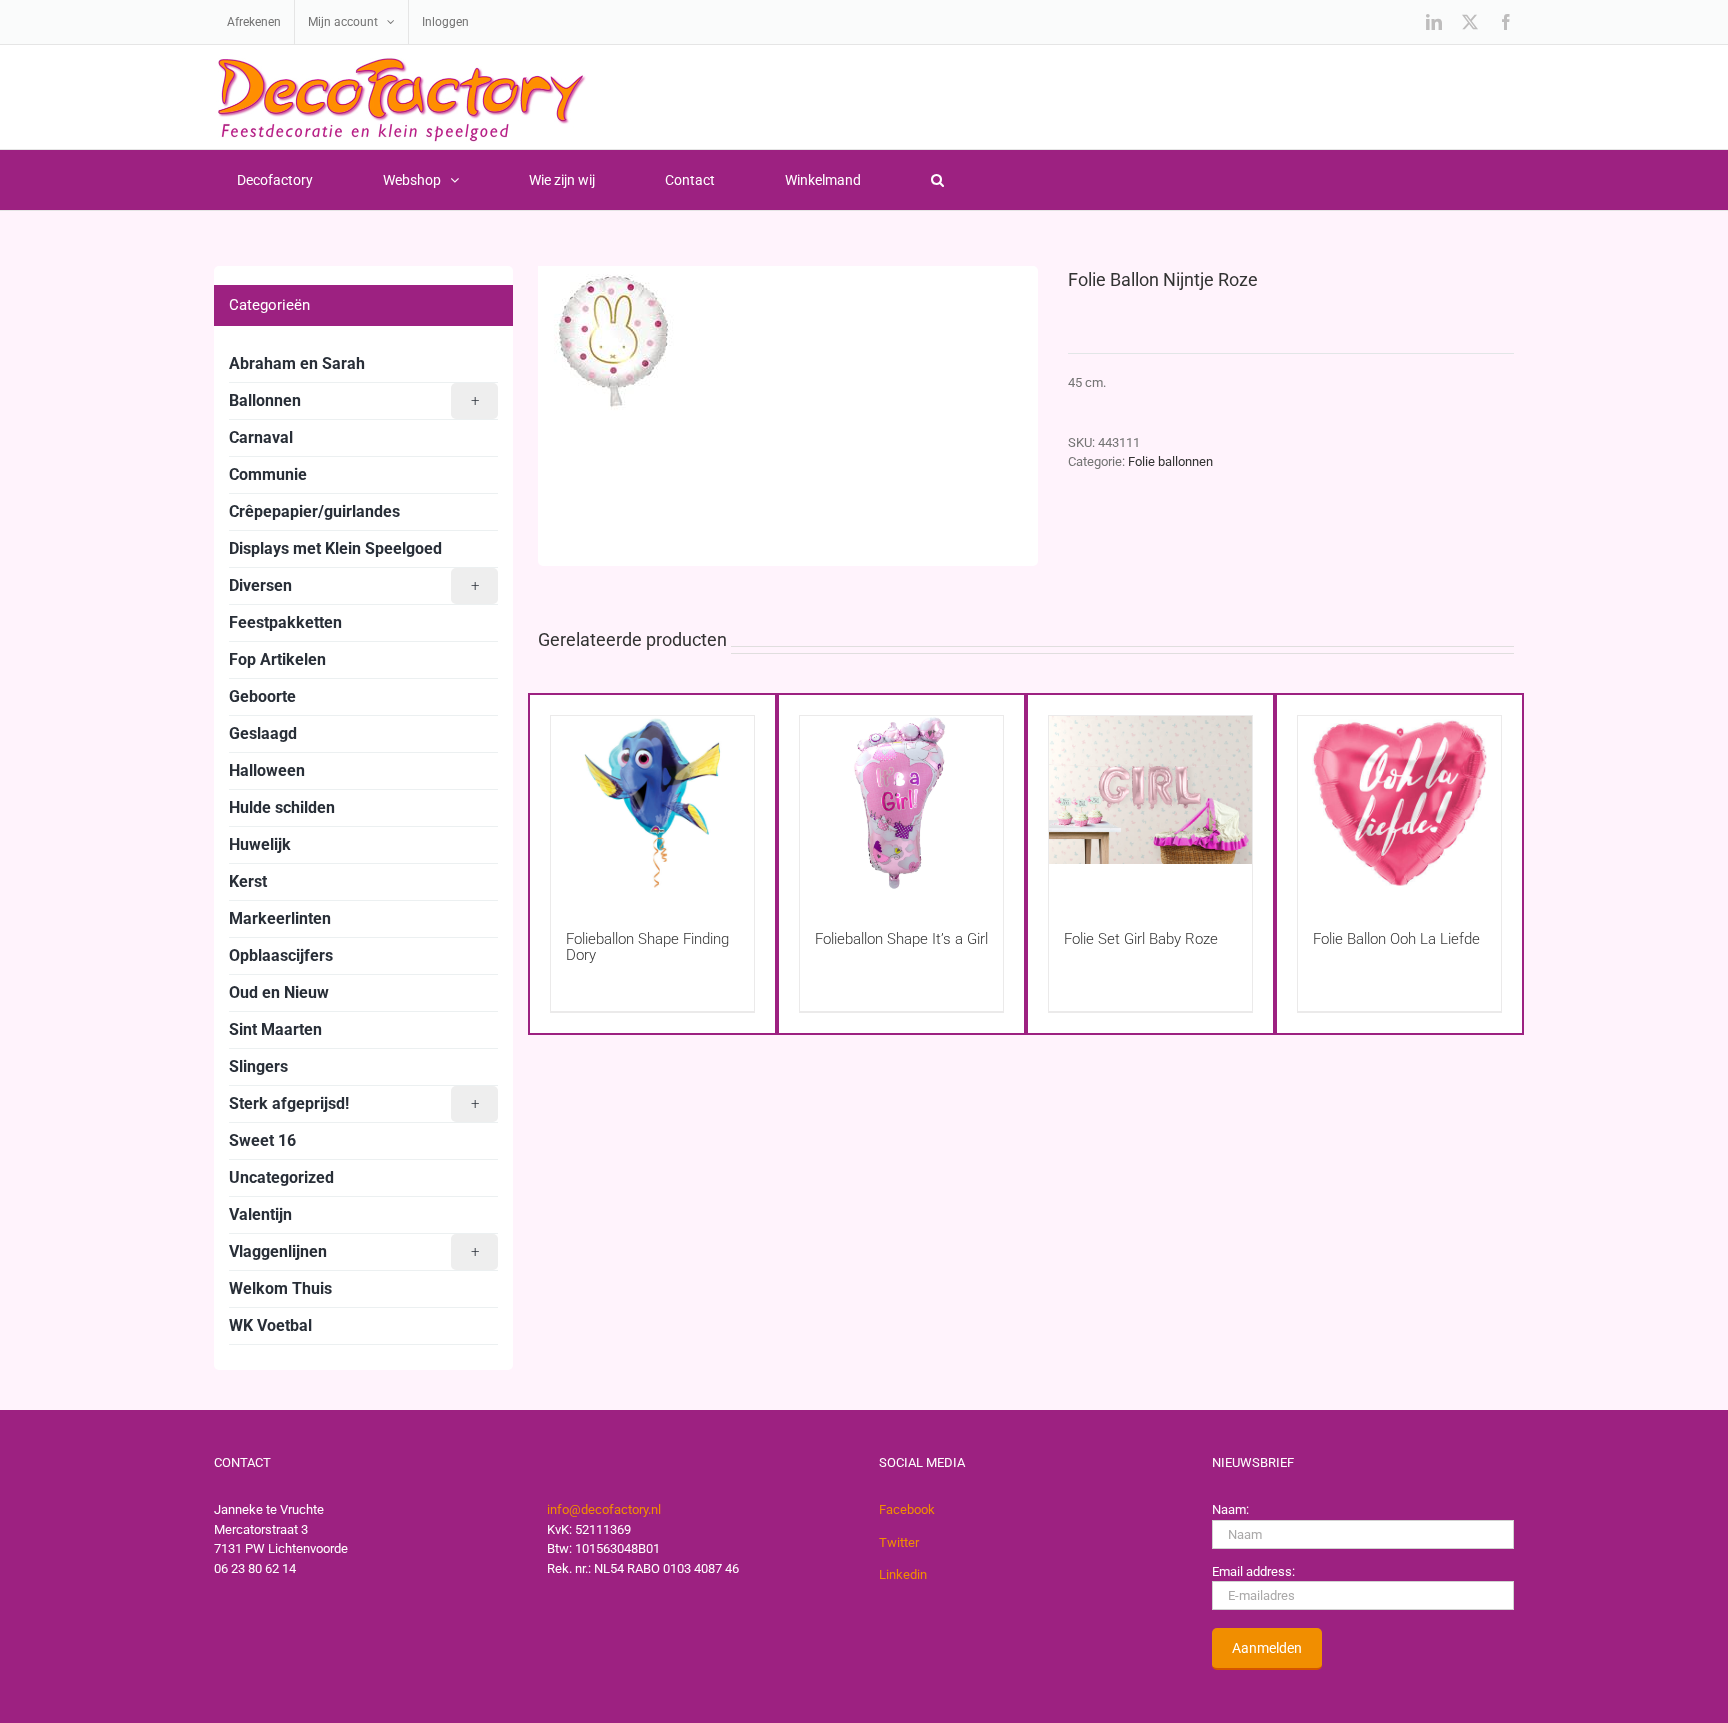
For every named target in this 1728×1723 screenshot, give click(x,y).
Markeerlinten (280, 918)
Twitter (899, 1542)
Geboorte (262, 696)
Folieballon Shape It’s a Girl (901, 939)
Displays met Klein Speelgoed (335, 548)
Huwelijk (260, 844)
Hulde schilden (282, 807)
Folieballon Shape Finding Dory (647, 947)
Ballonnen (354, 400)
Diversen (354, 585)
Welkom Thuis (280, 1288)
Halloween (267, 770)
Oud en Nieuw (279, 992)
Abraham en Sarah (297, 363)
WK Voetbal (270, 1325)
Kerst (248, 881)
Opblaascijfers (281, 955)
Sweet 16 (262, 1140)
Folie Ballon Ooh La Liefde (1396, 939)
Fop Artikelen (277, 659)
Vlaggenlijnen (354, 1251)
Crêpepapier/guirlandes (314, 511)
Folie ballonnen (1170, 461)
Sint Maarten (275, 1029)
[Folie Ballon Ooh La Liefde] (1399, 803)
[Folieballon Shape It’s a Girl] (901, 803)
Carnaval (261, 437)
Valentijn (260, 1214)
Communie (268, 474)
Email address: (1253, 1571)
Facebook (907, 1509)
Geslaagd (263, 733)
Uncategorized (281, 1177)
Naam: (1230, 1509)
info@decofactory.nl (604, 1509)
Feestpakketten (285, 622)
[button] (937, 180)
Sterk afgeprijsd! (354, 1103)
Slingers (258, 1066)
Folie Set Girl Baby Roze (1141, 939)
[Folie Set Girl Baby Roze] (1150, 803)
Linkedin (903, 1574)
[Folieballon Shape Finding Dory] (652, 803)
